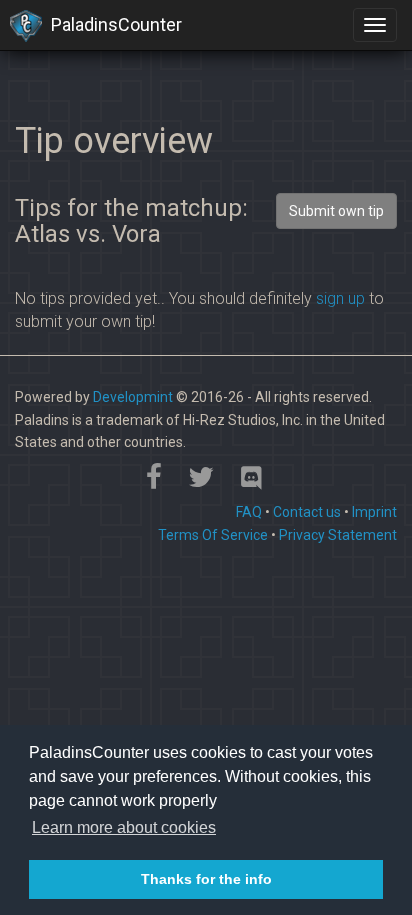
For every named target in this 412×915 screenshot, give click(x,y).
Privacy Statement (338, 535)
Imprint (374, 512)
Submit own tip (336, 211)
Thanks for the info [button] (206, 879)
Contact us (307, 512)
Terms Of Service (213, 535)
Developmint (133, 397)
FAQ (249, 512)
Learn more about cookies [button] (124, 827)
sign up (340, 298)
